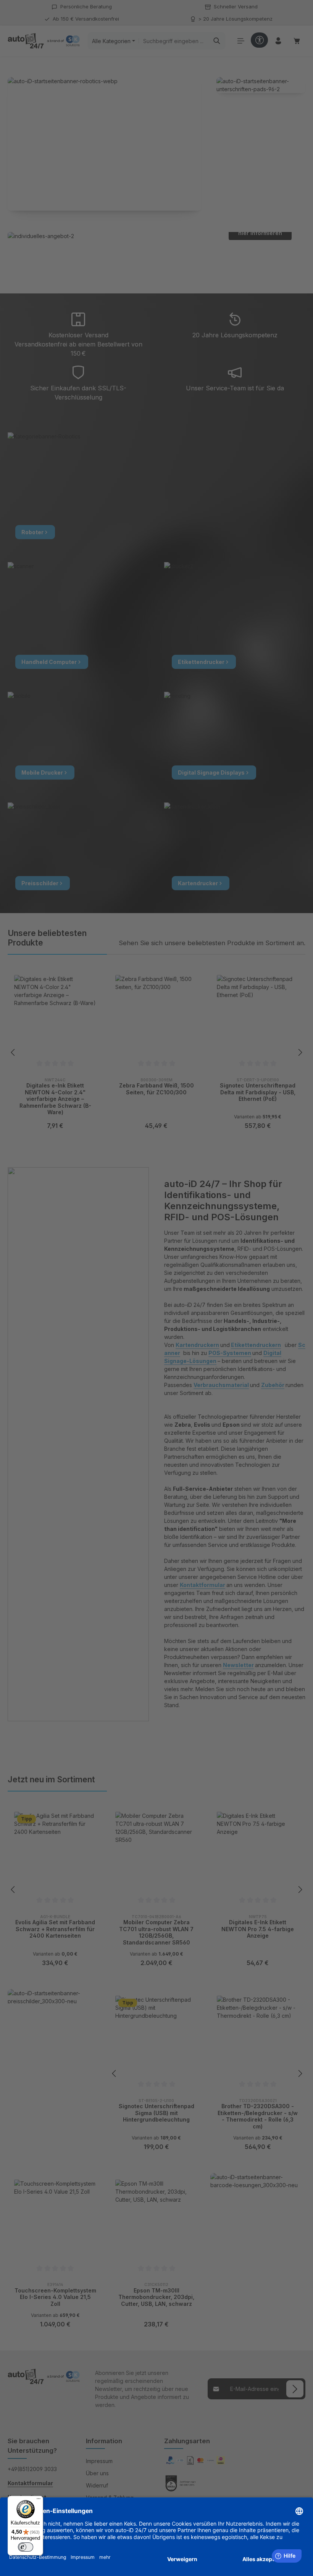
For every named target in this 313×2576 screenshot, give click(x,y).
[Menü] (39, 2500)
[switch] (26, 2547)
